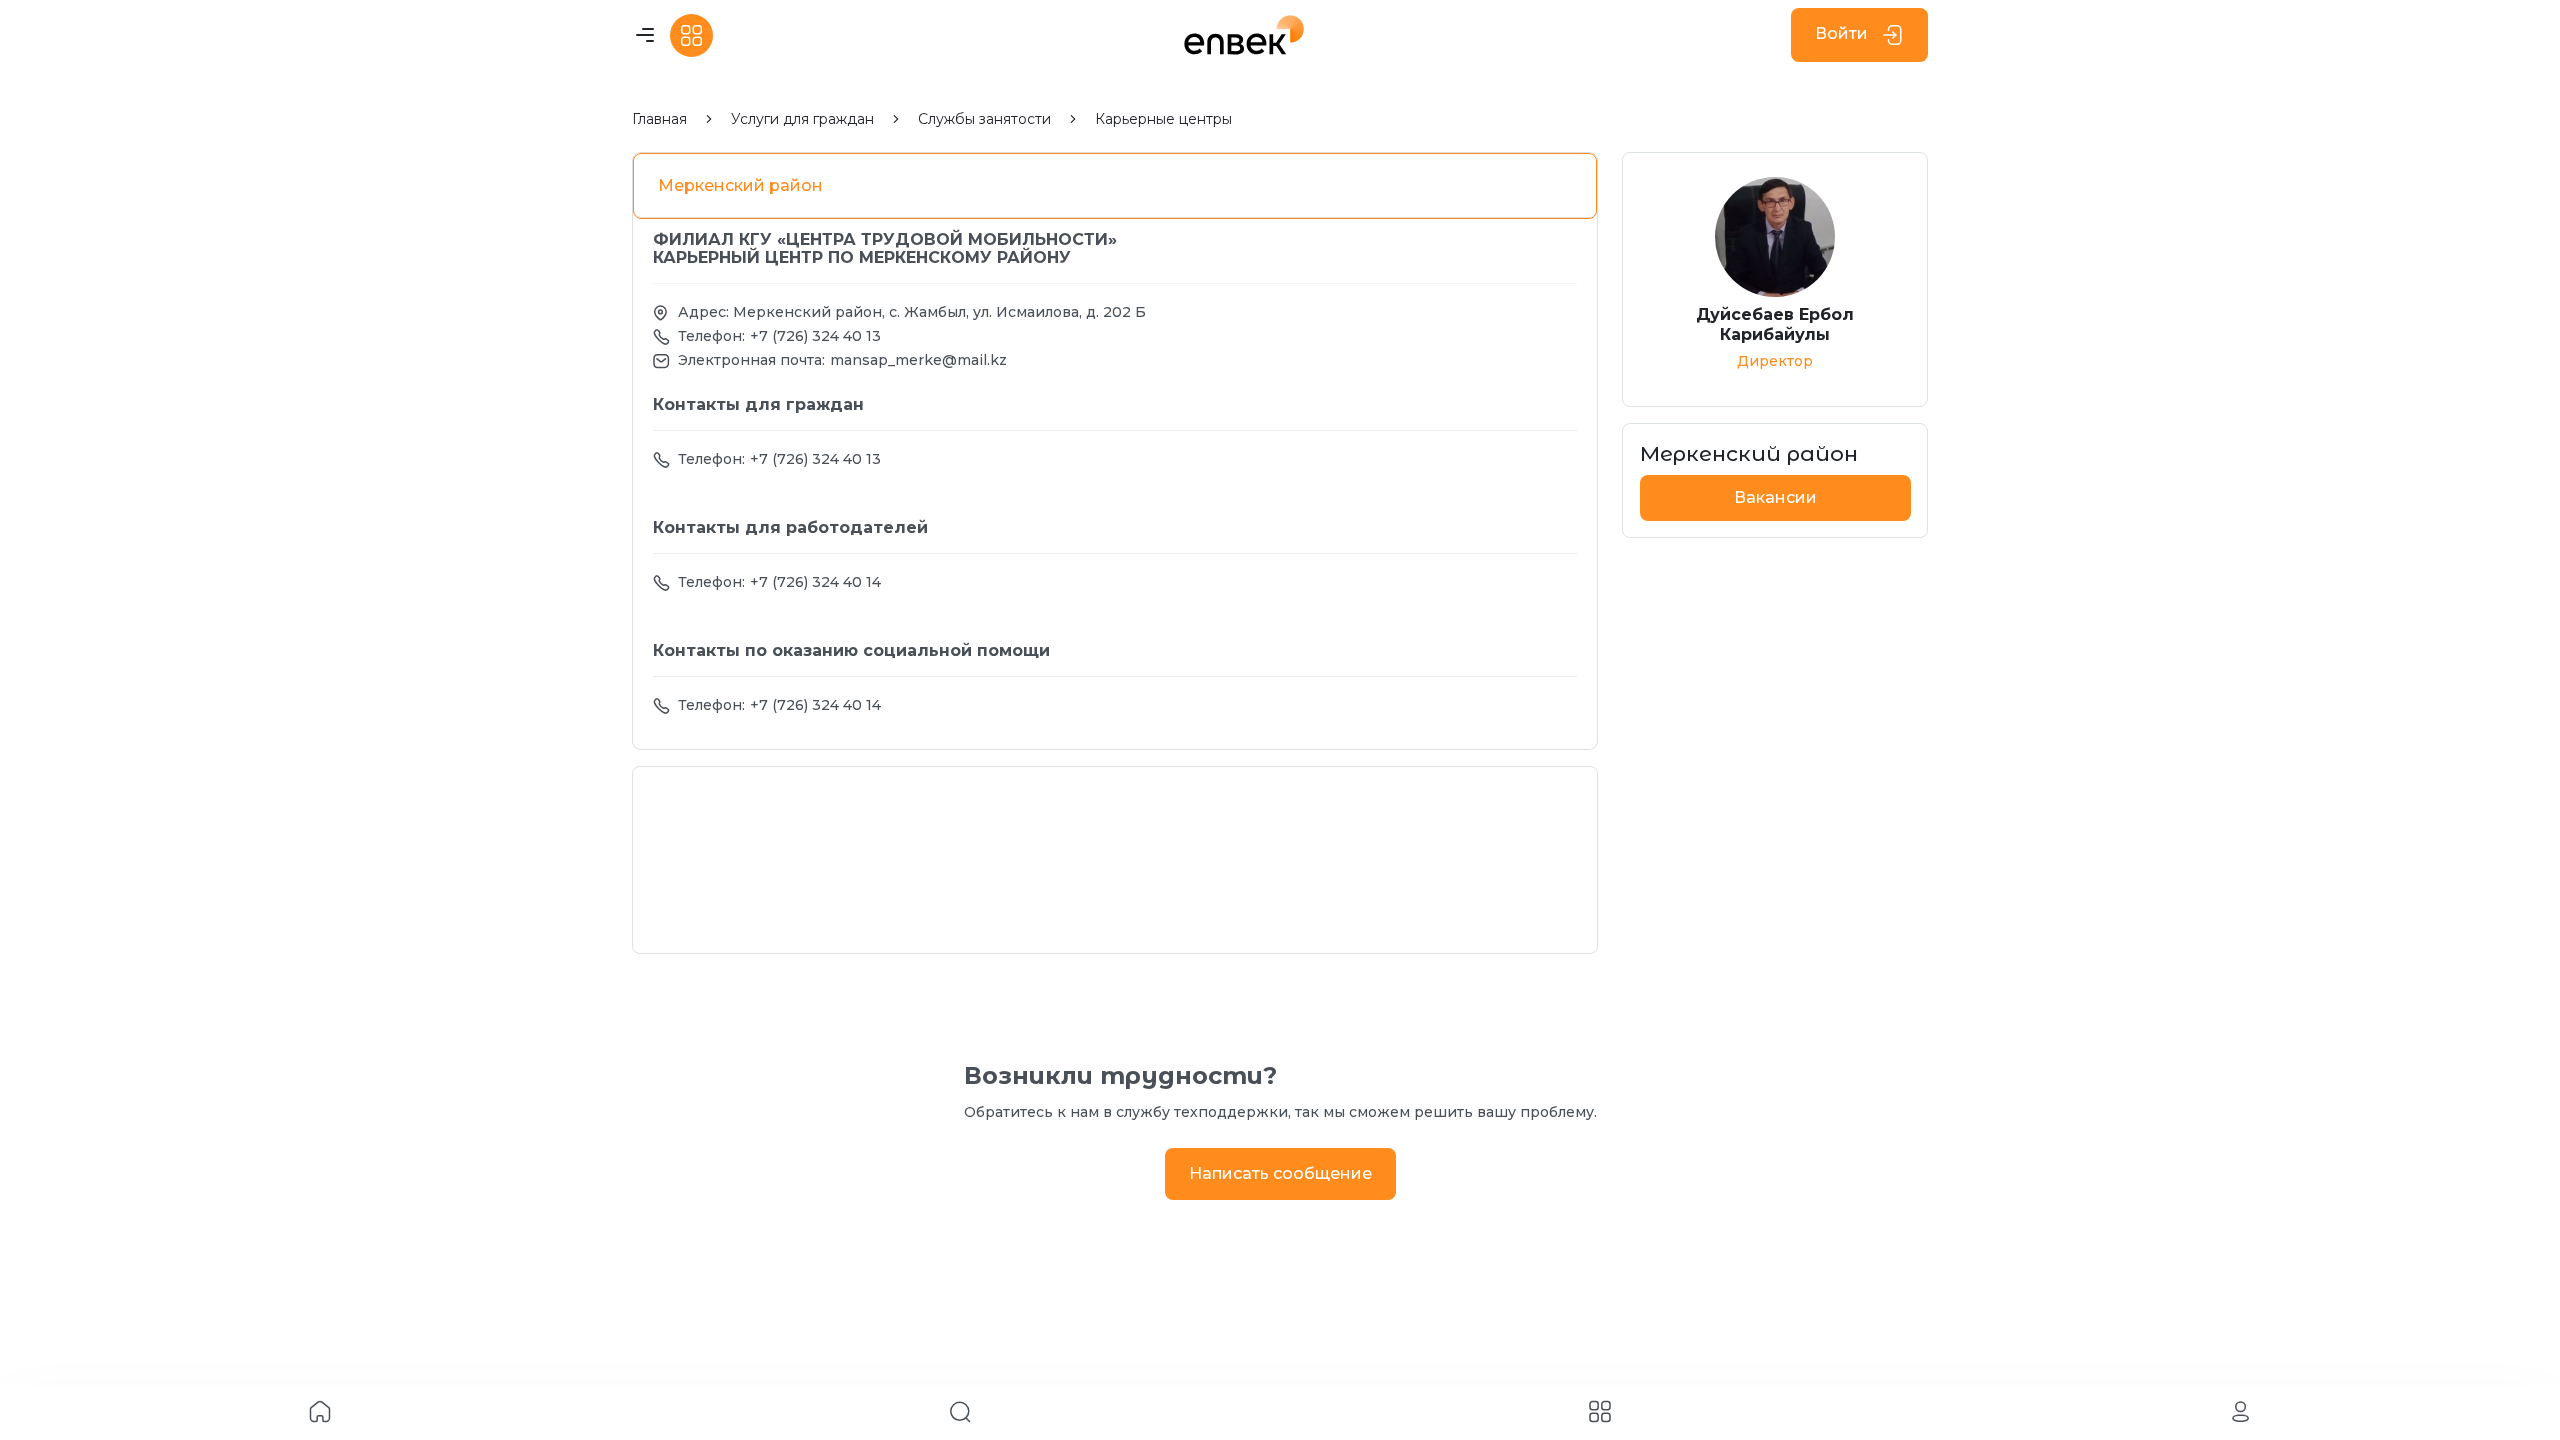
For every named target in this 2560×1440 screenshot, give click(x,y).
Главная (659, 119)
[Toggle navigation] (645, 35)
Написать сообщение (1280, 1173)
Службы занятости (984, 119)
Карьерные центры (1163, 119)
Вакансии (1775, 497)
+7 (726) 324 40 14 (815, 582)
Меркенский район (740, 185)
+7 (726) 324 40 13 (815, 336)
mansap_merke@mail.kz (918, 360)
